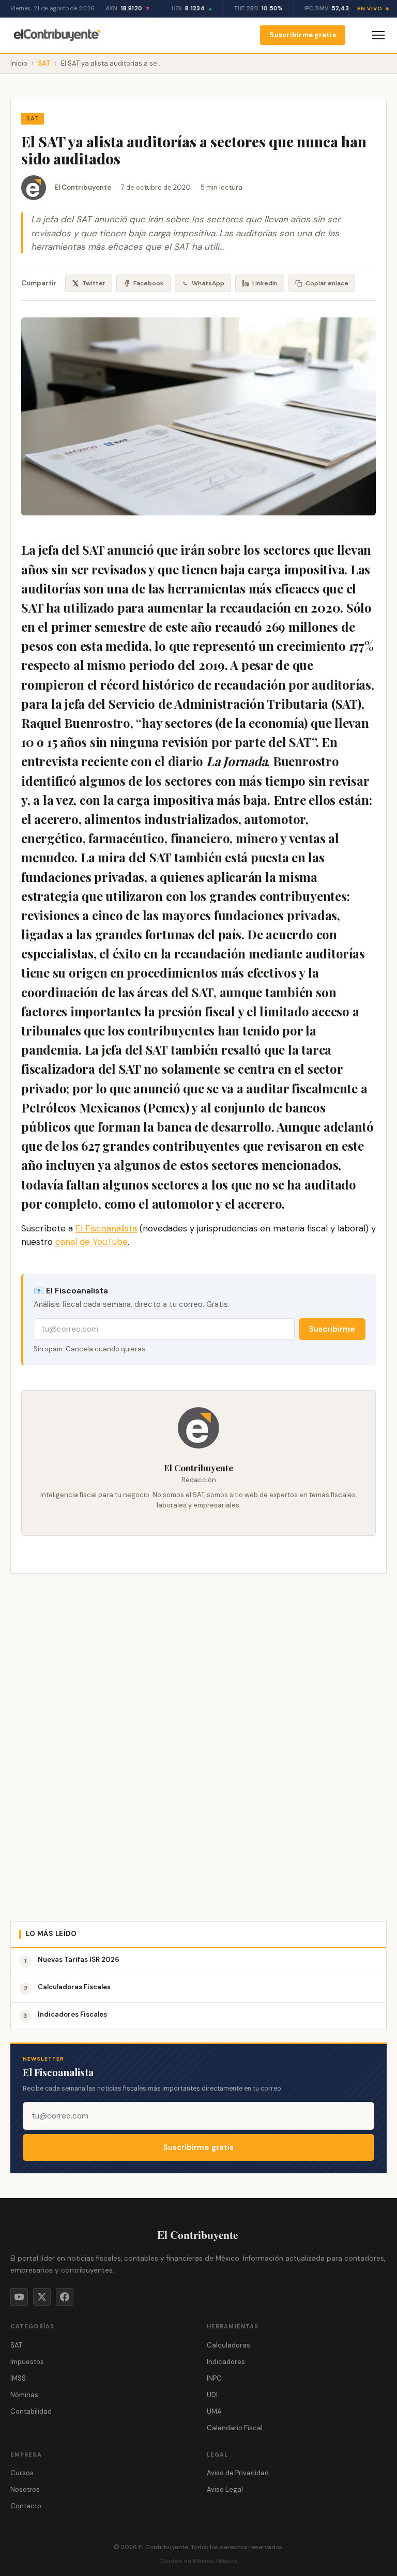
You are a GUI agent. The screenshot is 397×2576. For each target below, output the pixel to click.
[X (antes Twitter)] (42, 2297)
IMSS (18, 2378)
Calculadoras (228, 2345)
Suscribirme (332, 1329)
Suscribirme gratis (303, 35)
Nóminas (24, 2395)
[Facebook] (65, 2297)
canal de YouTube (91, 1242)
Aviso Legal (225, 2489)
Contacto (26, 2506)
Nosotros (25, 2489)
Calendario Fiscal (235, 2428)
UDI (212, 2395)
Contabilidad (31, 2411)
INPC (214, 2378)
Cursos (22, 2473)
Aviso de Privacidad (238, 2473)
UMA (214, 2411)
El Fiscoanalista (106, 1228)
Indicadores (226, 2362)
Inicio (19, 63)
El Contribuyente (83, 187)
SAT (44, 63)
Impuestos (27, 2362)
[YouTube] (19, 2297)
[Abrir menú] (378, 35)
